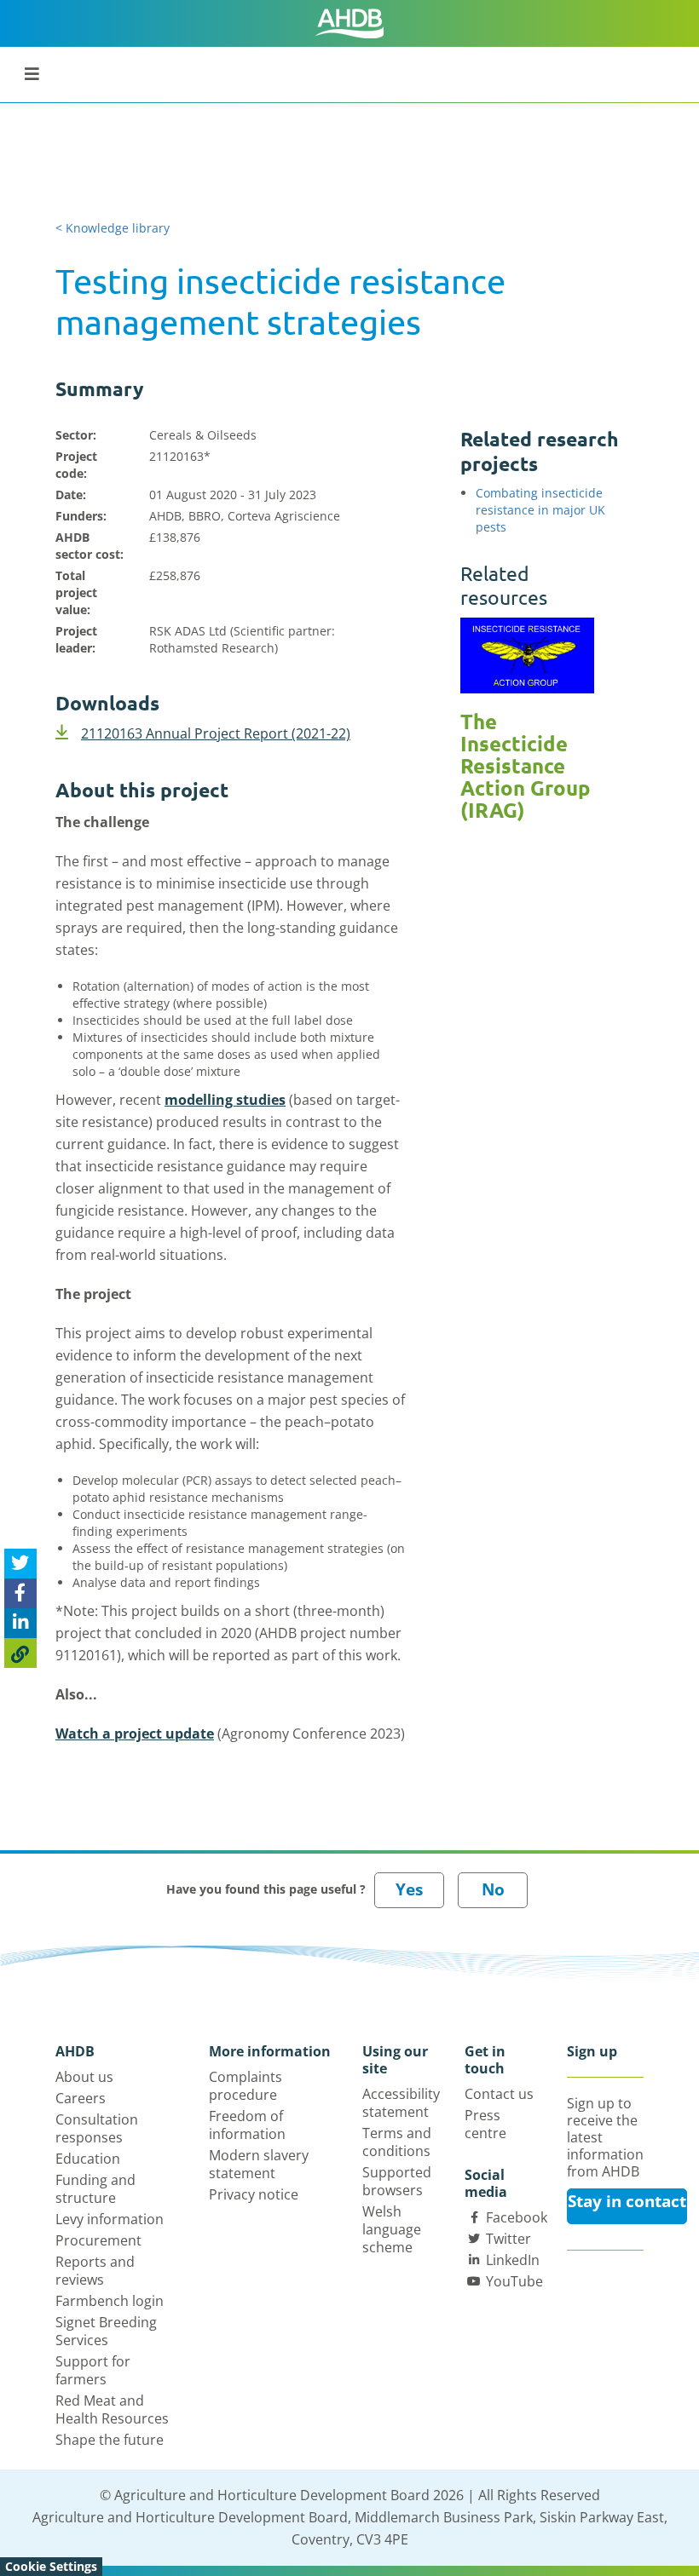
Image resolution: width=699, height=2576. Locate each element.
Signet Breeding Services (106, 2331)
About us (84, 2077)
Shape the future (110, 2440)
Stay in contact (627, 2201)
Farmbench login (110, 2301)
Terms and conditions (397, 2142)
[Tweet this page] (20, 1564)
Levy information (110, 2219)
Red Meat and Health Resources (112, 2409)
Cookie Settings (51, 2566)
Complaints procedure (246, 2086)
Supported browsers (397, 2181)
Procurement (98, 2240)
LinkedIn (513, 2260)
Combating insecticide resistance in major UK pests (540, 510)
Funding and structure (95, 2189)
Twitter (508, 2239)
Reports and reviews (95, 2271)
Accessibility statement (401, 2103)
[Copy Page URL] (20, 1653)
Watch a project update (135, 1734)
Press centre (485, 2124)
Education (88, 2159)
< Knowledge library (113, 228)
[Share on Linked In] (20, 1623)
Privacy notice (254, 2194)
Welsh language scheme (392, 2229)
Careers (81, 2098)
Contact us (499, 2094)
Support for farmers (93, 2370)
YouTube (514, 2281)
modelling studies (225, 1100)
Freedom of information (247, 2125)
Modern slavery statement (259, 2164)
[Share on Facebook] (20, 1593)
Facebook (517, 2217)
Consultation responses (97, 2128)
